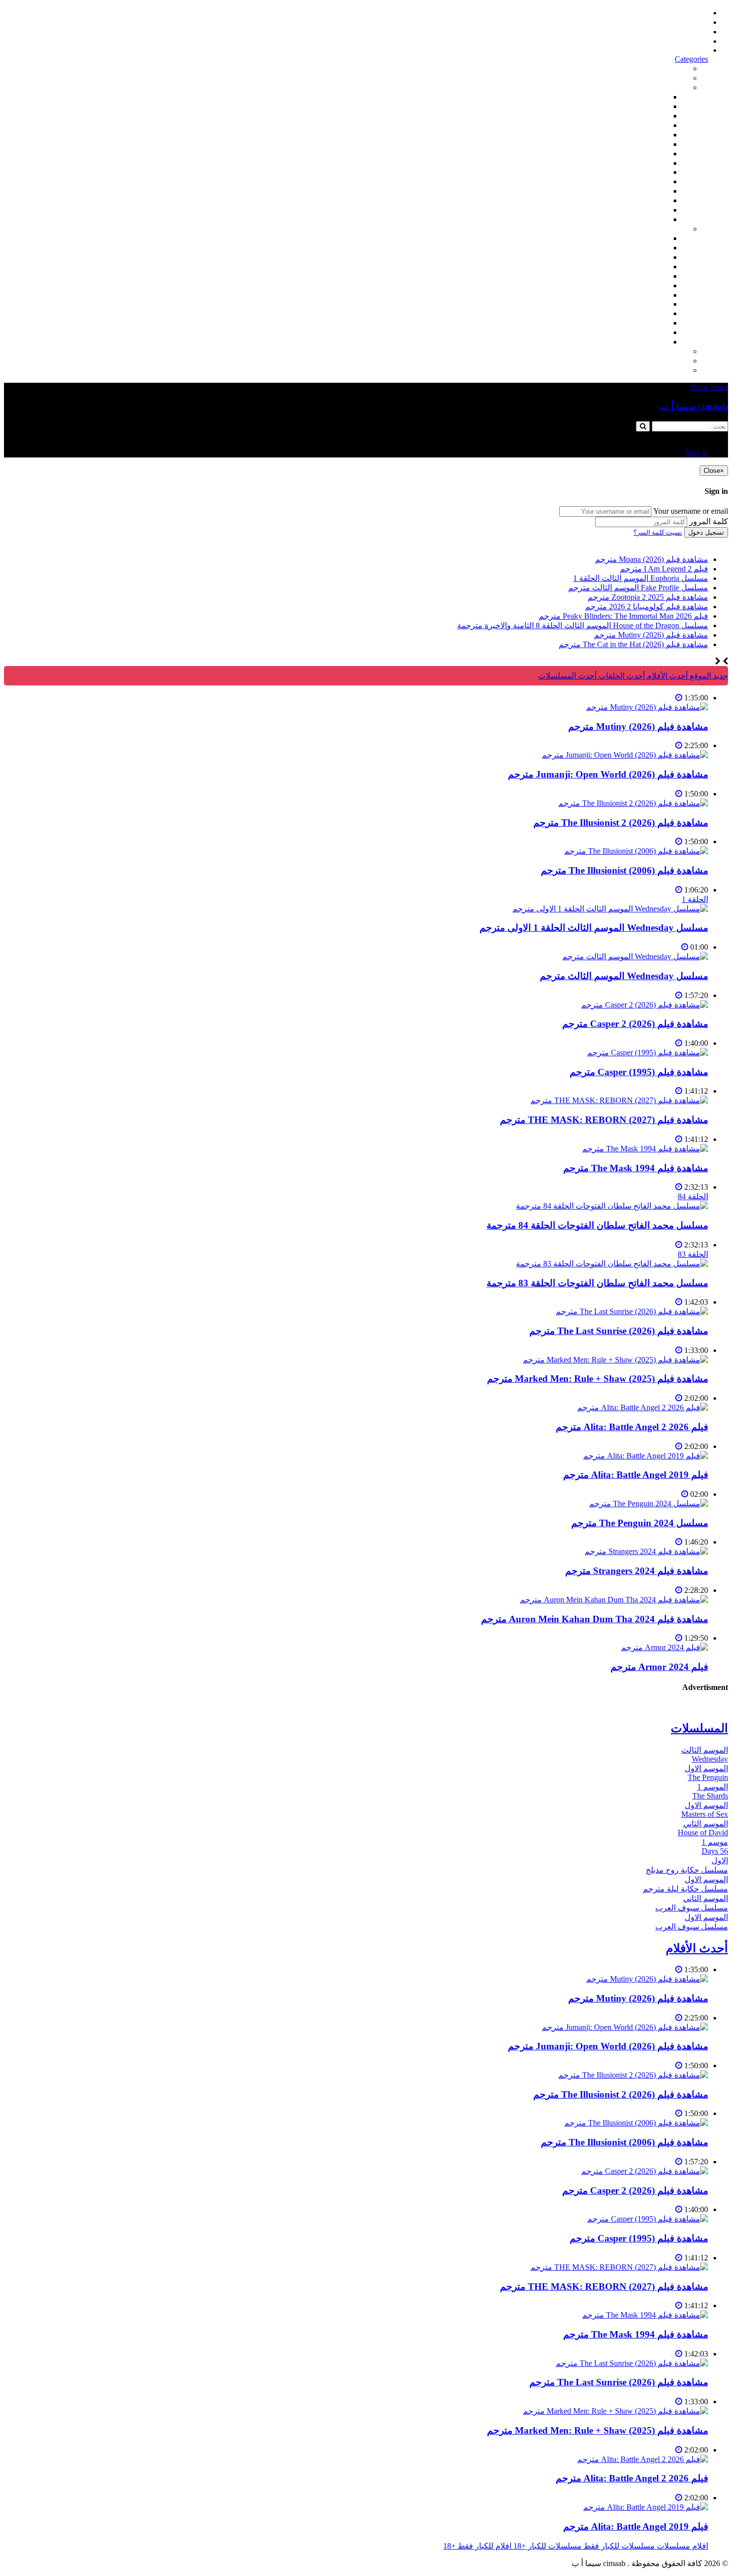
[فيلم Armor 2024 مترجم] (665, 1647)
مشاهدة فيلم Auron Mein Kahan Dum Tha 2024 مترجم (595, 1619)
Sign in (697, 50)
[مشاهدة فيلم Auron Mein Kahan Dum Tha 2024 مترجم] (614, 1600)
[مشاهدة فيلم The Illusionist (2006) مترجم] (636, 851)
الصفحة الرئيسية (681, 13)
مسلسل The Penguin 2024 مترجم (640, 1523)
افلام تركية (651, 125)
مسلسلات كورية (641, 248)
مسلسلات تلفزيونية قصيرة (625, 323)
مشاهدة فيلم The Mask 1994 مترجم (636, 1168)
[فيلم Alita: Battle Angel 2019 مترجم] (646, 1456)
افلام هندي (651, 106)
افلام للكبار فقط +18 (654, 370)
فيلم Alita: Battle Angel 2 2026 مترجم (632, 1427)
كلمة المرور (709, 521)
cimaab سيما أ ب (694, 406)
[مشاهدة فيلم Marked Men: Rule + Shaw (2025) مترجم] (615, 1360)
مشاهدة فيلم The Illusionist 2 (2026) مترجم (621, 823)
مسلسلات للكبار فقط (653, 351)
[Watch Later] (679, 698)
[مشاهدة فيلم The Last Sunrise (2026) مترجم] (632, 1311)
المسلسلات (649, 285)
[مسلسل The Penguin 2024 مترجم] (649, 1504)
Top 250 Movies (642, 172)
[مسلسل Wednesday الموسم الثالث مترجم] (635, 956)
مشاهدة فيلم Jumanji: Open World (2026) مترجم (608, 774)
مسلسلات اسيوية (640, 313)
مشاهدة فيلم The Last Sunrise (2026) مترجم (619, 1331)
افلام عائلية (650, 191)
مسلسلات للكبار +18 (654, 361)
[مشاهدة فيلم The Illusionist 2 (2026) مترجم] (633, 803)
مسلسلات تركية (642, 257)
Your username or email (691, 511)
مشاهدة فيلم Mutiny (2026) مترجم (638, 727)
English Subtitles (642, 304)
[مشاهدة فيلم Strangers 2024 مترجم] (646, 1551)
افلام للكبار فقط (641, 154)
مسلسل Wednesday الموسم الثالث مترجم (624, 976)
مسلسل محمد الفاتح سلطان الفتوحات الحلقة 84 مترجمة (597, 1225)
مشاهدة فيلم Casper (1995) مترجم (639, 1072)
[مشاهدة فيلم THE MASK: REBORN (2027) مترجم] (619, 1100)
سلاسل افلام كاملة (637, 181)
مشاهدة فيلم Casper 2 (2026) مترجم (635, 1024)
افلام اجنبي (650, 97)
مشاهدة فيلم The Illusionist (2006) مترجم (624, 870)
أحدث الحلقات (685, 32)
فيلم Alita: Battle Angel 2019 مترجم (636, 1475)
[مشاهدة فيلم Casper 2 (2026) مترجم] (645, 1005)
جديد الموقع (708, 676)
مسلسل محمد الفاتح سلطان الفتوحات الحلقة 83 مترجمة (597, 1283)
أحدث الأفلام (688, 41)
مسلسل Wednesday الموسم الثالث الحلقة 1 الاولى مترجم (594, 928)
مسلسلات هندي (642, 276)
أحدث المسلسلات (679, 22)
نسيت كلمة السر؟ (658, 532)
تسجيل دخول (706, 532)
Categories (691, 59)
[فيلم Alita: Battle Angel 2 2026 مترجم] (643, 1407)
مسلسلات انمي (643, 267)
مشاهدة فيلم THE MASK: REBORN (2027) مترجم (604, 1120)
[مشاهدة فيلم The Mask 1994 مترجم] (645, 1149)
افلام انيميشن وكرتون (633, 163)
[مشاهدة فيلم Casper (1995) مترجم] (648, 1053)
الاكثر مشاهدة (666, 68)
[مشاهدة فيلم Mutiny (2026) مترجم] (647, 707)
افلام (680, 87)
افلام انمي (652, 135)
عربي (659, 342)
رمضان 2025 (647, 332)
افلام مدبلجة (648, 200)
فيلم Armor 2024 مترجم (659, 1667)
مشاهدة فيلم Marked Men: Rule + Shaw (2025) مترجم (598, 1379)
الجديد (678, 78)
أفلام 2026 (651, 219)
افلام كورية (650, 116)
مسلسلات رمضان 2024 (630, 295)
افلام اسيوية (649, 144)
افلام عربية (650, 210)
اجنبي (659, 238)
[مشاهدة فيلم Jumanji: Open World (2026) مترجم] (625, 755)
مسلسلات (671, 229)
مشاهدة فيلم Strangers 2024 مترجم (637, 1571)
